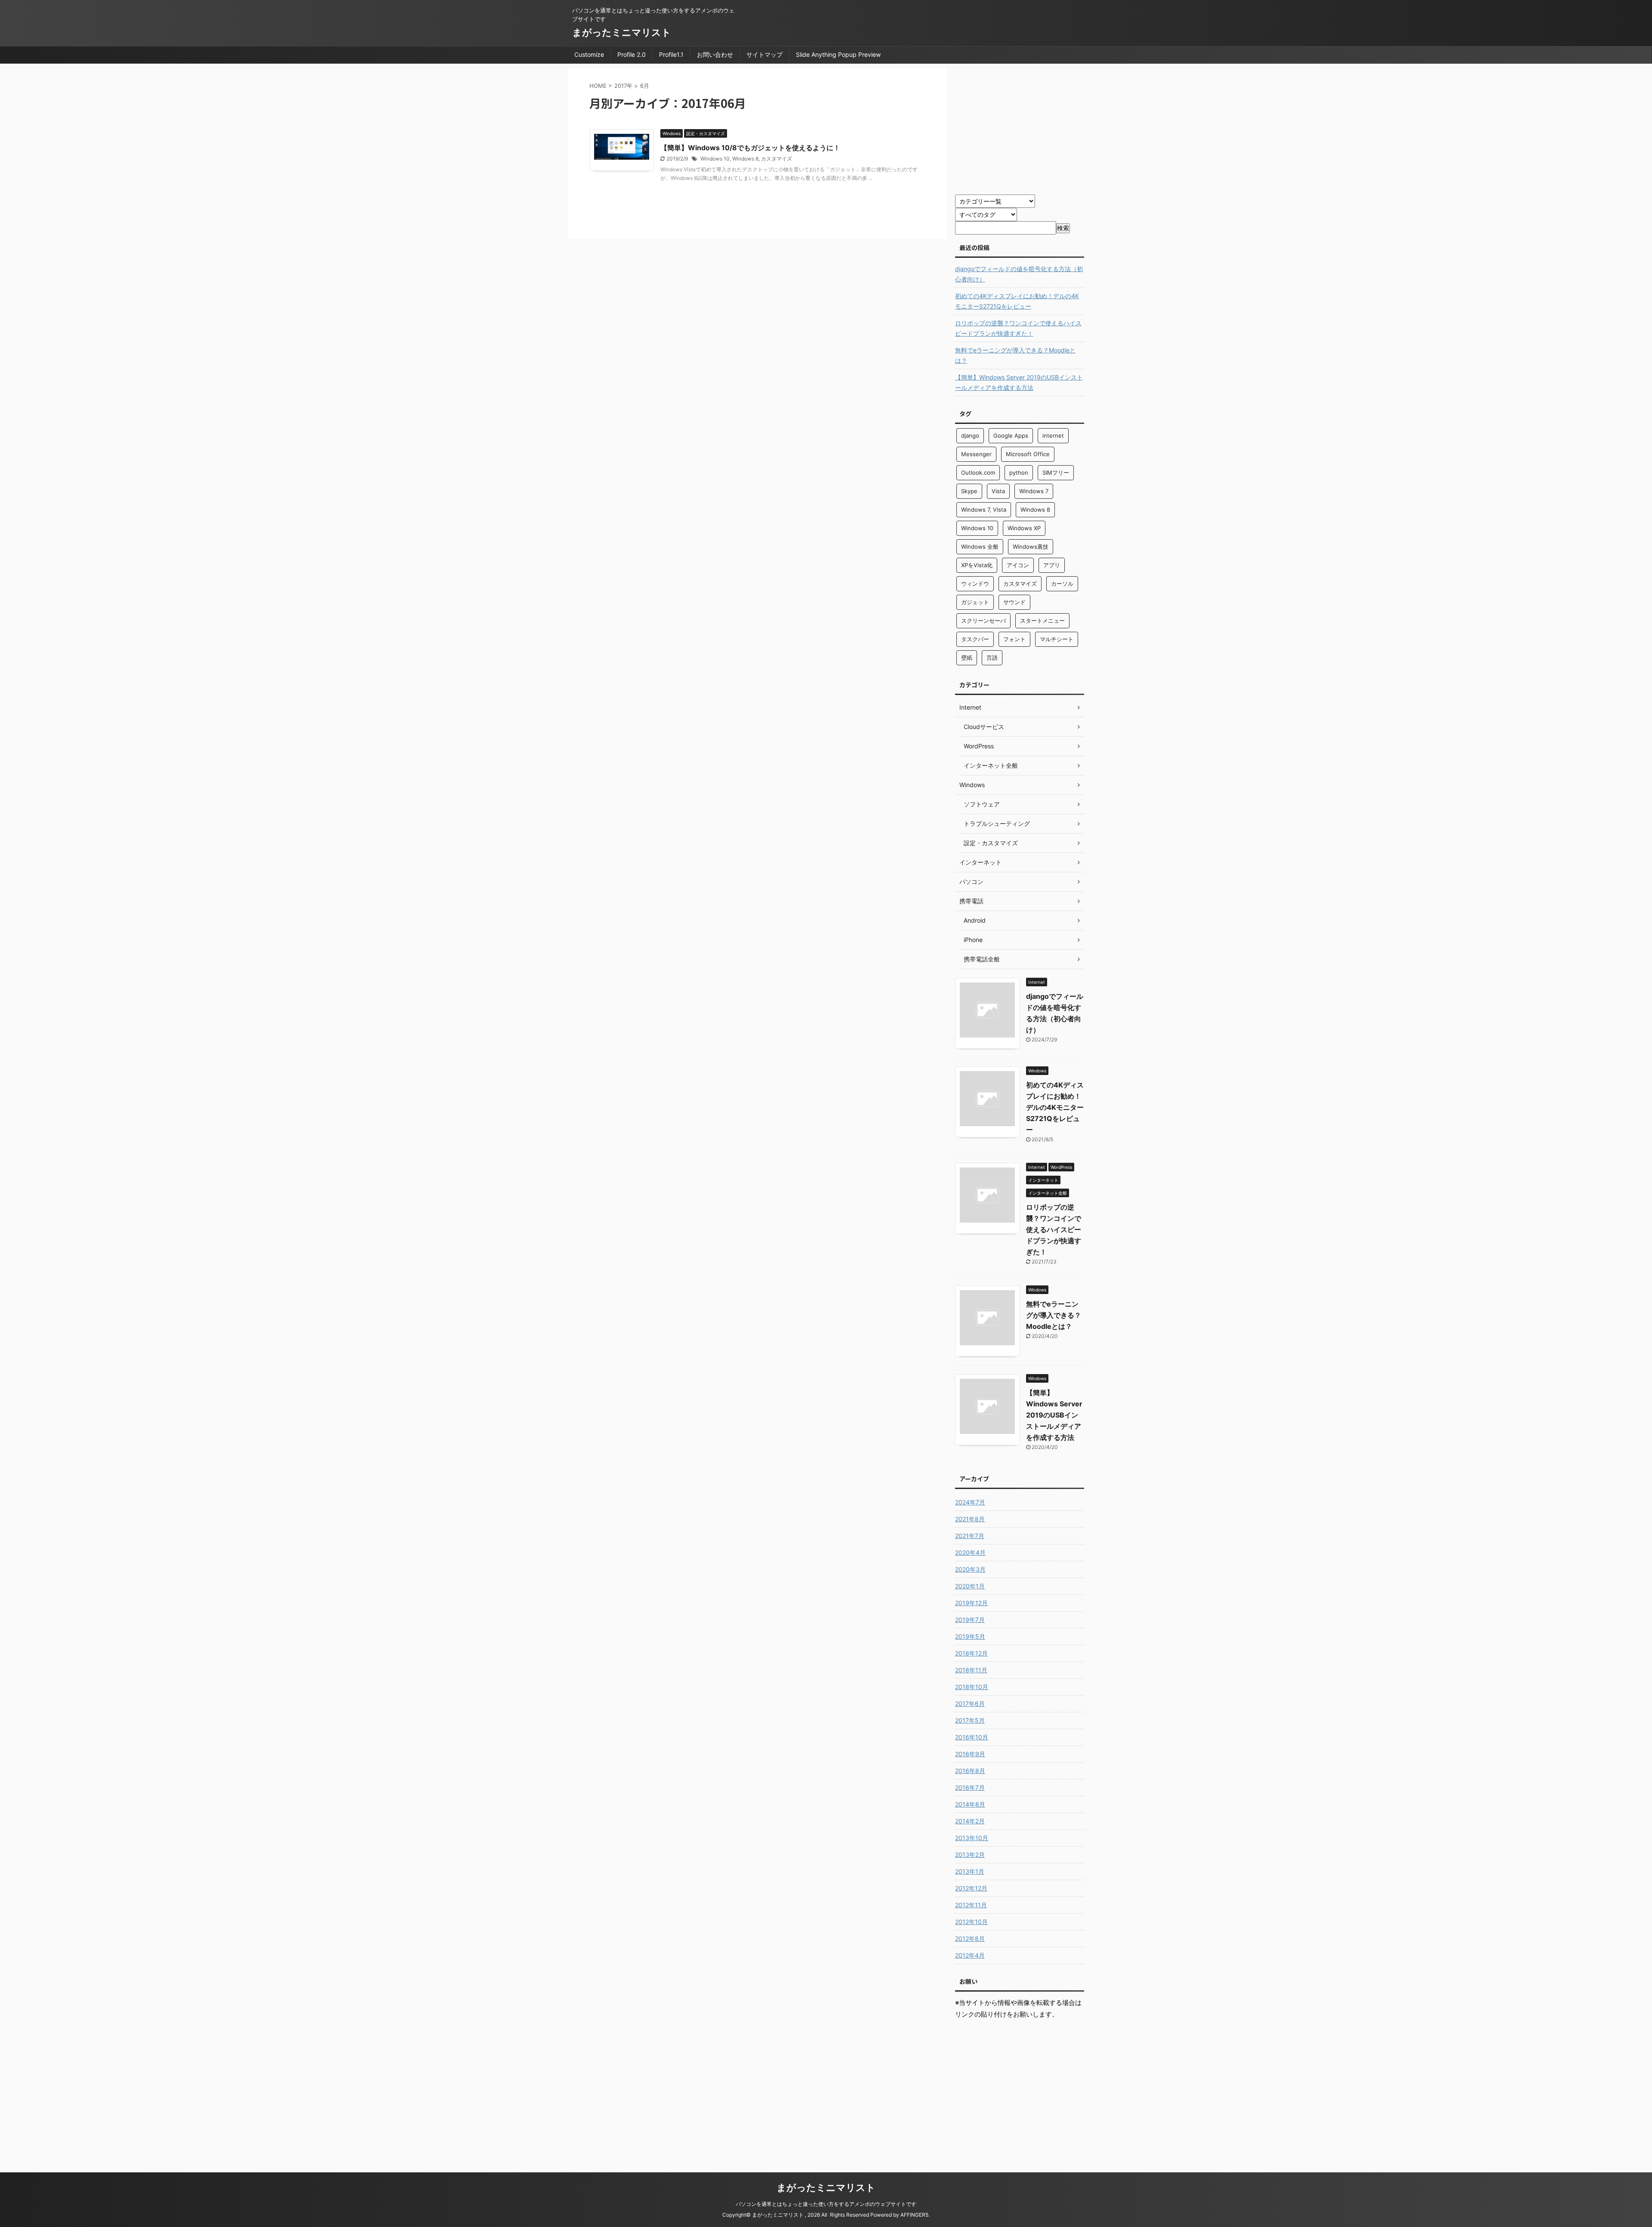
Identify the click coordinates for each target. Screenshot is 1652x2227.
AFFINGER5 (914, 2215)
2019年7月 (970, 1620)
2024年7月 (970, 1502)
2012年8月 (970, 1938)
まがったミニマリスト (622, 32)
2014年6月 (970, 1804)
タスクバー (975, 639)
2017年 (623, 86)
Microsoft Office (1028, 454)
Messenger (976, 454)
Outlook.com (978, 473)
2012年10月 (971, 1922)
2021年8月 (970, 1519)
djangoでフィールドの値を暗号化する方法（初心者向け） (1019, 274)
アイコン (1018, 565)
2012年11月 (971, 1905)
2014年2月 (970, 1821)
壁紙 (967, 658)
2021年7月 (970, 1536)
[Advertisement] (1027, 128)
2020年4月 (970, 1552)
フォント (1014, 639)
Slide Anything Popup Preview (838, 54)
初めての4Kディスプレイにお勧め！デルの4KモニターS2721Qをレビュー (1017, 301)
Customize (589, 54)
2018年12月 (971, 1653)
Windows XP (1024, 528)
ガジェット (975, 602)
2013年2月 (970, 1855)
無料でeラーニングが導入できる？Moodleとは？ (1015, 355)
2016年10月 (972, 1737)
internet (1053, 436)
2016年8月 (970, 1771)
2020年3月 (970, 1569)
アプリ (1052, 565)
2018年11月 (971, 1670)
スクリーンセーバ (983, 621)
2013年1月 (970, 1871)
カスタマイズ (777, 159)
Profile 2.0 (632, 54)
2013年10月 (972, 1838)
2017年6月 (970, 1703)
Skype (969, 491)
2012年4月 (970, 1955)
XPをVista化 (977, 565)
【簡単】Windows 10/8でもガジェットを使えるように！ (750, 148)
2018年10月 (972, 1687)
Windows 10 (715, 159)
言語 (992, 658)
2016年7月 (970, 1787)
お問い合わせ (715, 54)
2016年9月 (970, 1754)
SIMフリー (1056, 473)
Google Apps (1011, 436)
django (970, 436)
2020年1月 (970, 1586)
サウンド (1014, 602)
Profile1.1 (671, 54)
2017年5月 (970, 1720)
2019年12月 (971, 1603)
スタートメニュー (1042, 621)
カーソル (1062, 584)
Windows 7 (1034, 491)
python (1019, 473)
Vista (998, 491)
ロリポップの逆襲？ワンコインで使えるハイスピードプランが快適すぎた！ (1018, 328)
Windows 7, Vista (984, 510)
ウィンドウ (975, 584)
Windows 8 (745, 159)
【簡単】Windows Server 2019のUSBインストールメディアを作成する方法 (1019, 382)
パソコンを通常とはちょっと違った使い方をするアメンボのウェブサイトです (826, 2204)
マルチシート (1057, 639)
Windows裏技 (1031, 547)
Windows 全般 (980, 547)
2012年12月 (971, 1888)
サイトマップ (764, 54)
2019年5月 (970, 1636)
